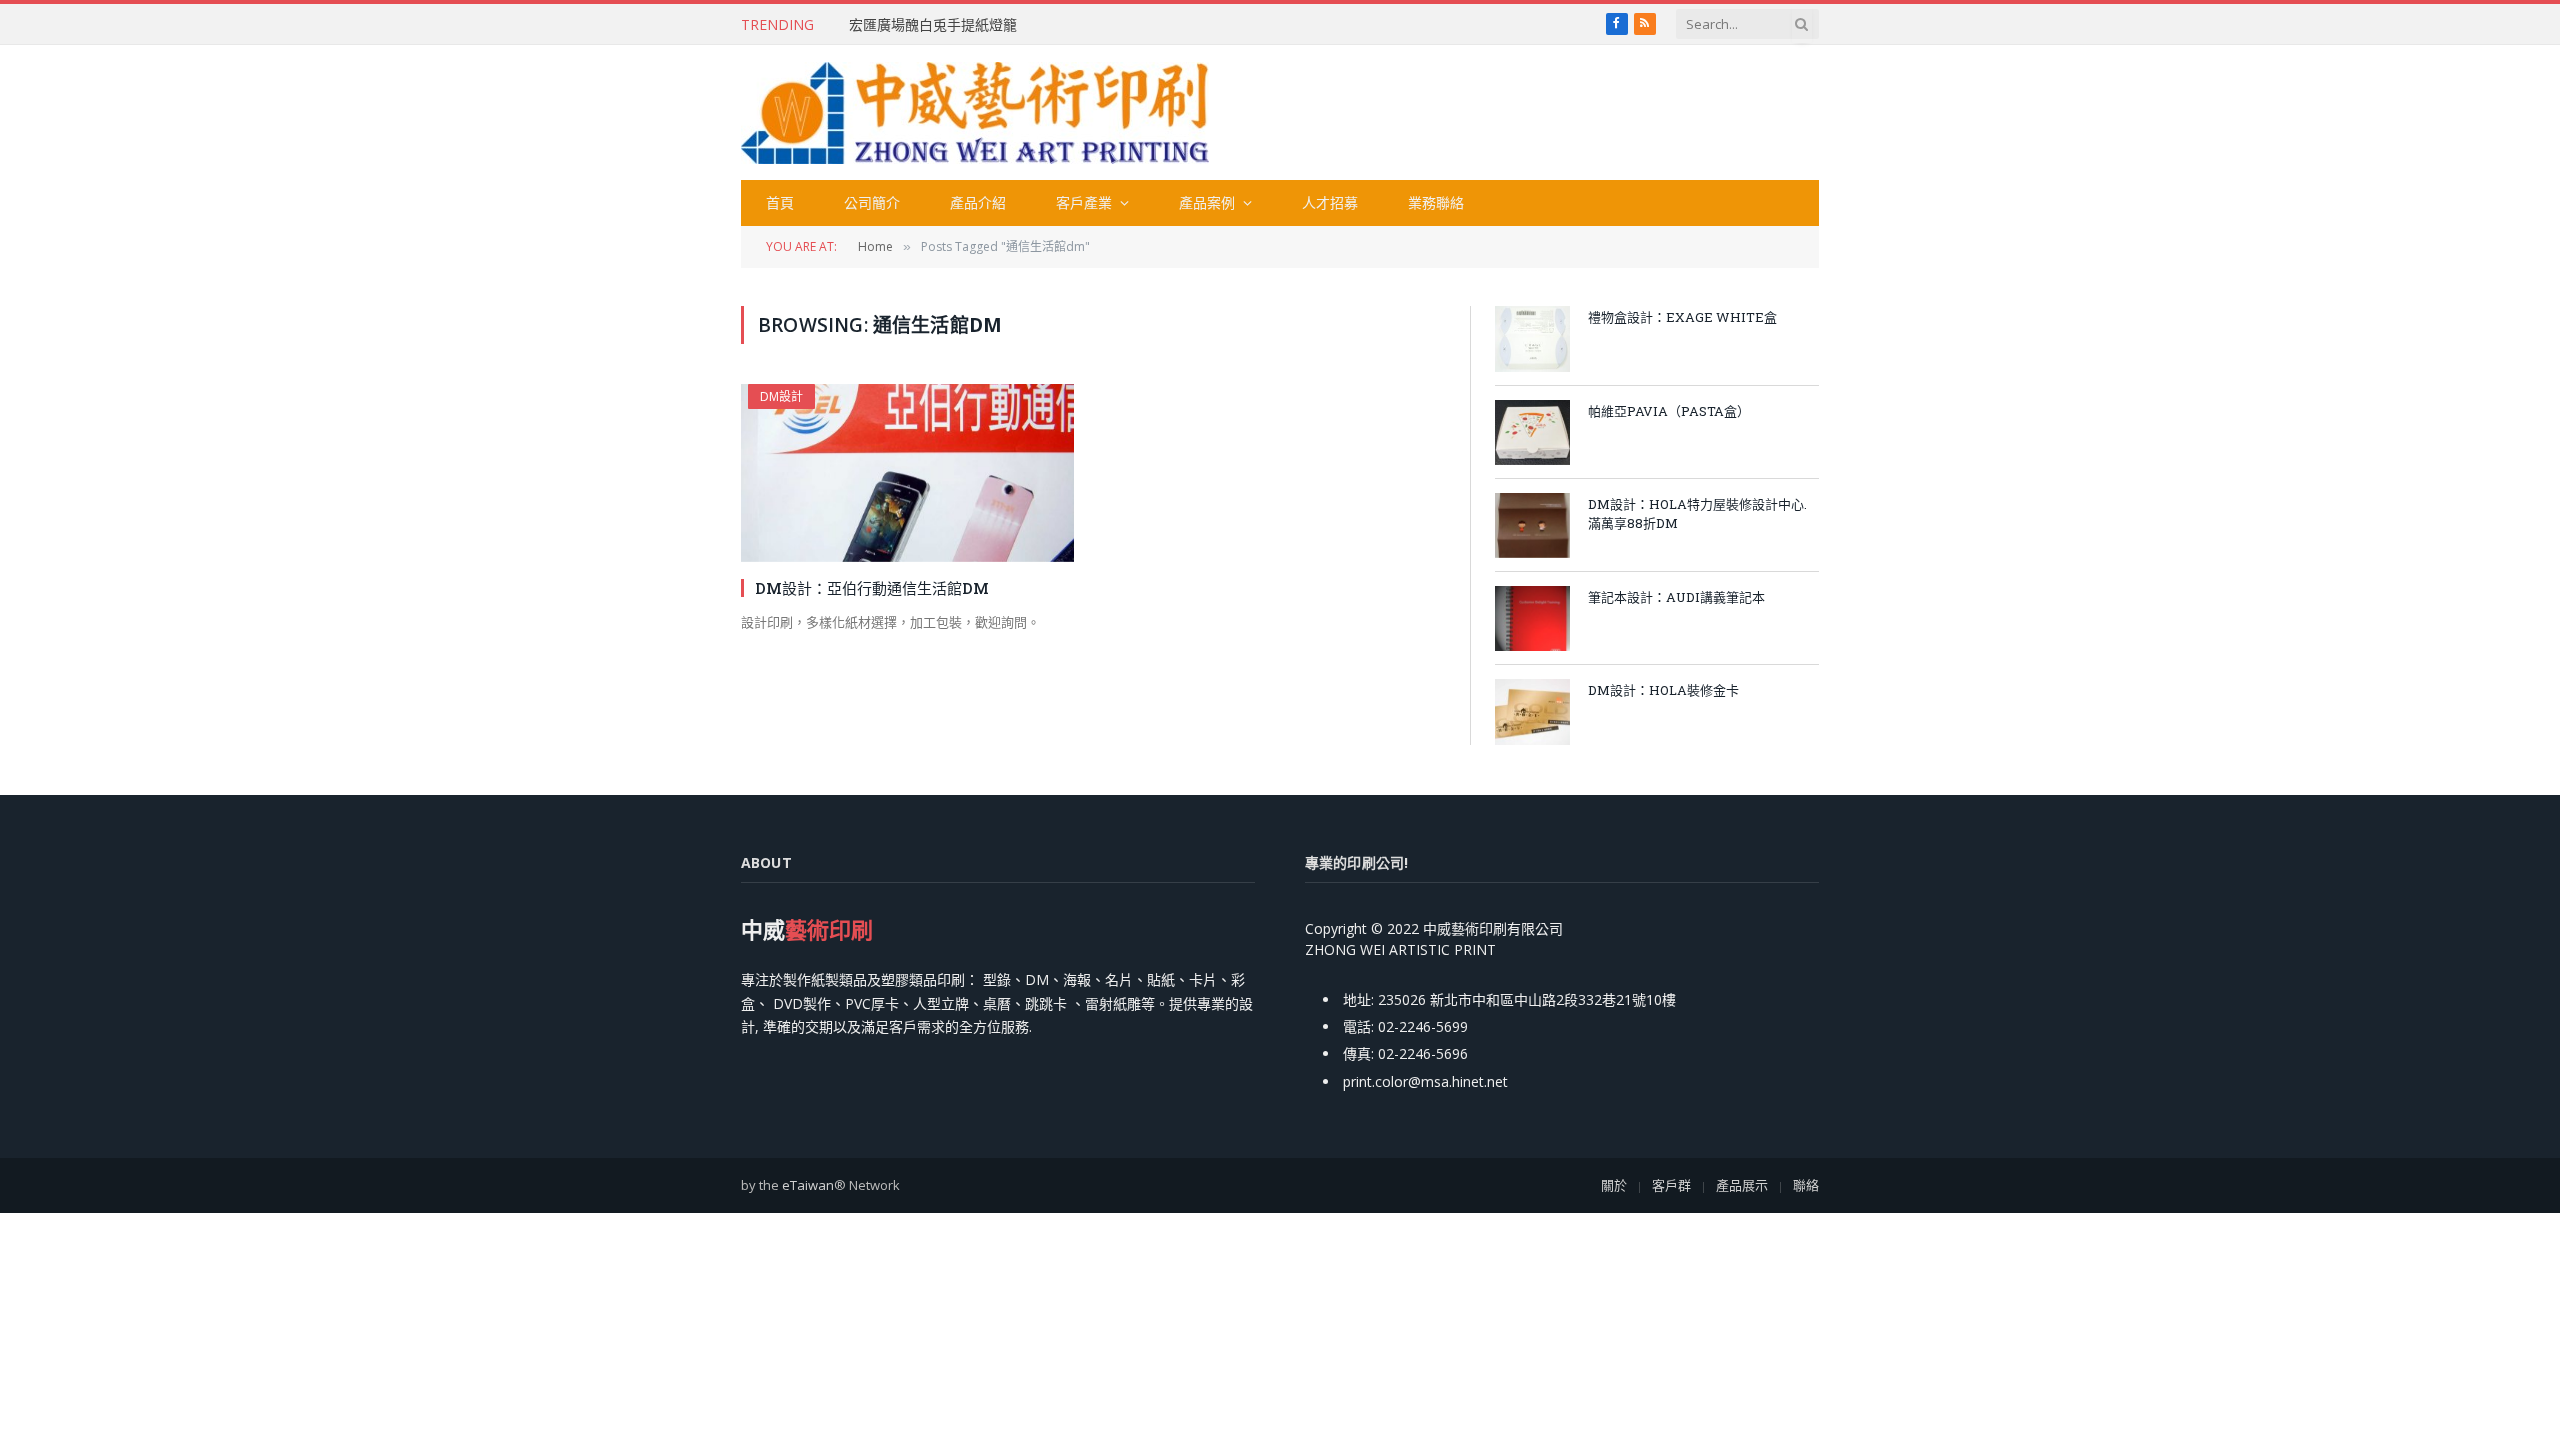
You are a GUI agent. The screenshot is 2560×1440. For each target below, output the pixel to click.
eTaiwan (808, 1185)
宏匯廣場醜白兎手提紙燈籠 (933, 25)
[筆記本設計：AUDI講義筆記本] (1532, 618)
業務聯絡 (1436, 202)
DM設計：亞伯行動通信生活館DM (872, 588)
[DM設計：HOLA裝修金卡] (1532, 711)
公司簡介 (872, 202)
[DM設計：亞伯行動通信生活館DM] (907, 472)
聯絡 (1806, 1185)
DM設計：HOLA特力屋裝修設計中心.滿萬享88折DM (1697, 513)
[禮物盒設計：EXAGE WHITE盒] (1532, 338)
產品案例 (1207, 202)
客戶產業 (1084, 202)
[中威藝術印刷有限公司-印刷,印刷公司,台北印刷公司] (975, 113)
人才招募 (1330, 202)
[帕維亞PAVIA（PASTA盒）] (1532, 432)
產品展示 (1742, 1185)
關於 (1614, 1185)
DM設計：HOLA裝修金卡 (1663, 690)
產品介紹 (978, 202)
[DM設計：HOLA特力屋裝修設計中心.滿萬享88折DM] (1532, 525)
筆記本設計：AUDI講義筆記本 (1676, 597)
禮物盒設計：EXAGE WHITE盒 (1682, 317)
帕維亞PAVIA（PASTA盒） (1669, 411)
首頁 (780, 202)
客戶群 (1671, 1185)
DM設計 (781, 396)
